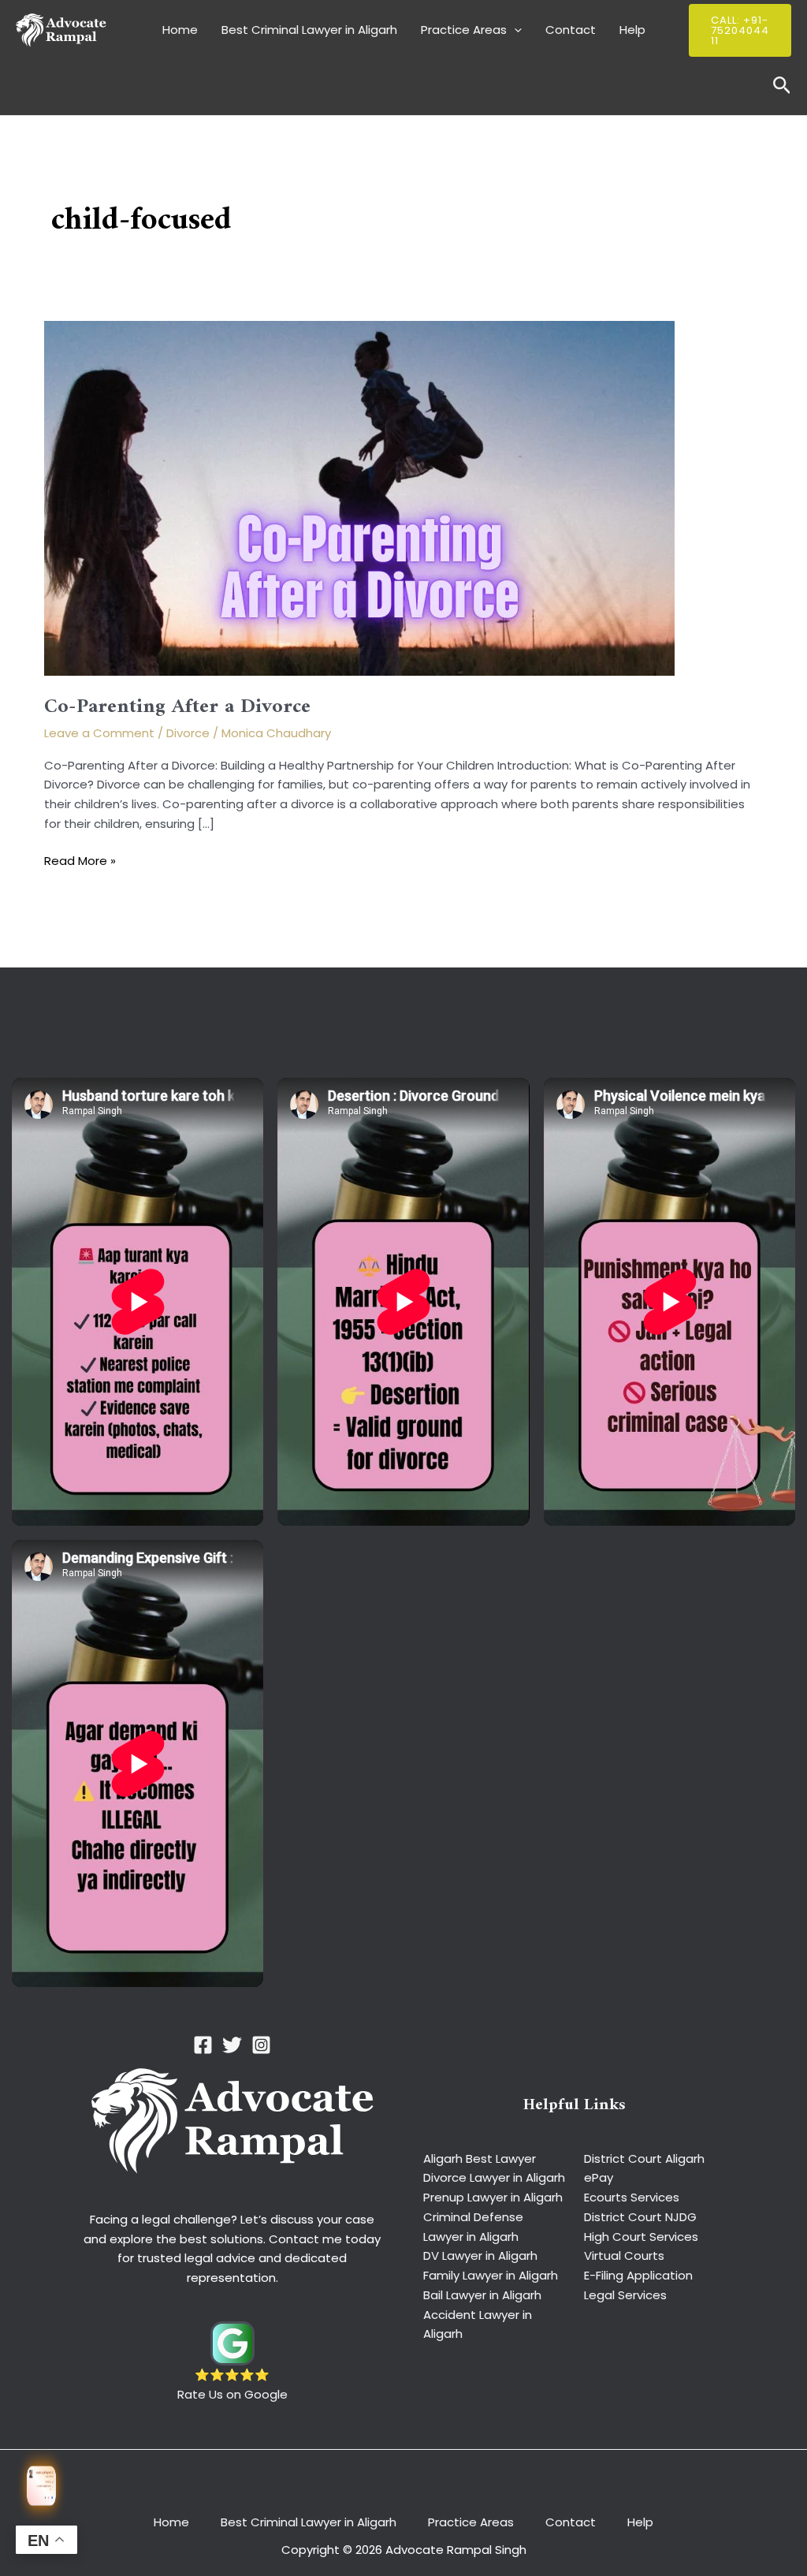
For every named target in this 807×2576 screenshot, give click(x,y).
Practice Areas (464, 30)
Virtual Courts (624, 2255)
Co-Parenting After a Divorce (177, 707)
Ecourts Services (632, 2197)
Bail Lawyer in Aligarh (482, 2295)
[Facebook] (203, 2045)
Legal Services (625, 2295)
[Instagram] (261, 2045)
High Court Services (641, 2237)
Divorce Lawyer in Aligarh (494, 2177)
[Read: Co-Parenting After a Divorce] (359, 498)
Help (632, 30)
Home (180, 30)
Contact (571, 30)
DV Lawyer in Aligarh (480, 2255)
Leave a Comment (99, 733)
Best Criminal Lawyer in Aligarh (309, 30)
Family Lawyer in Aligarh (491, 2275)
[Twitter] (232, 2045)
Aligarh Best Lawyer (480, 2158)
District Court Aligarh (644, 2158)
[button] (514, 30)
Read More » (80, 861)
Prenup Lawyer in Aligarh (493, 2197)
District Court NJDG (640, 2217)
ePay (599, 2177)
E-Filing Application (638, 2275)
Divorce (188, 733)
